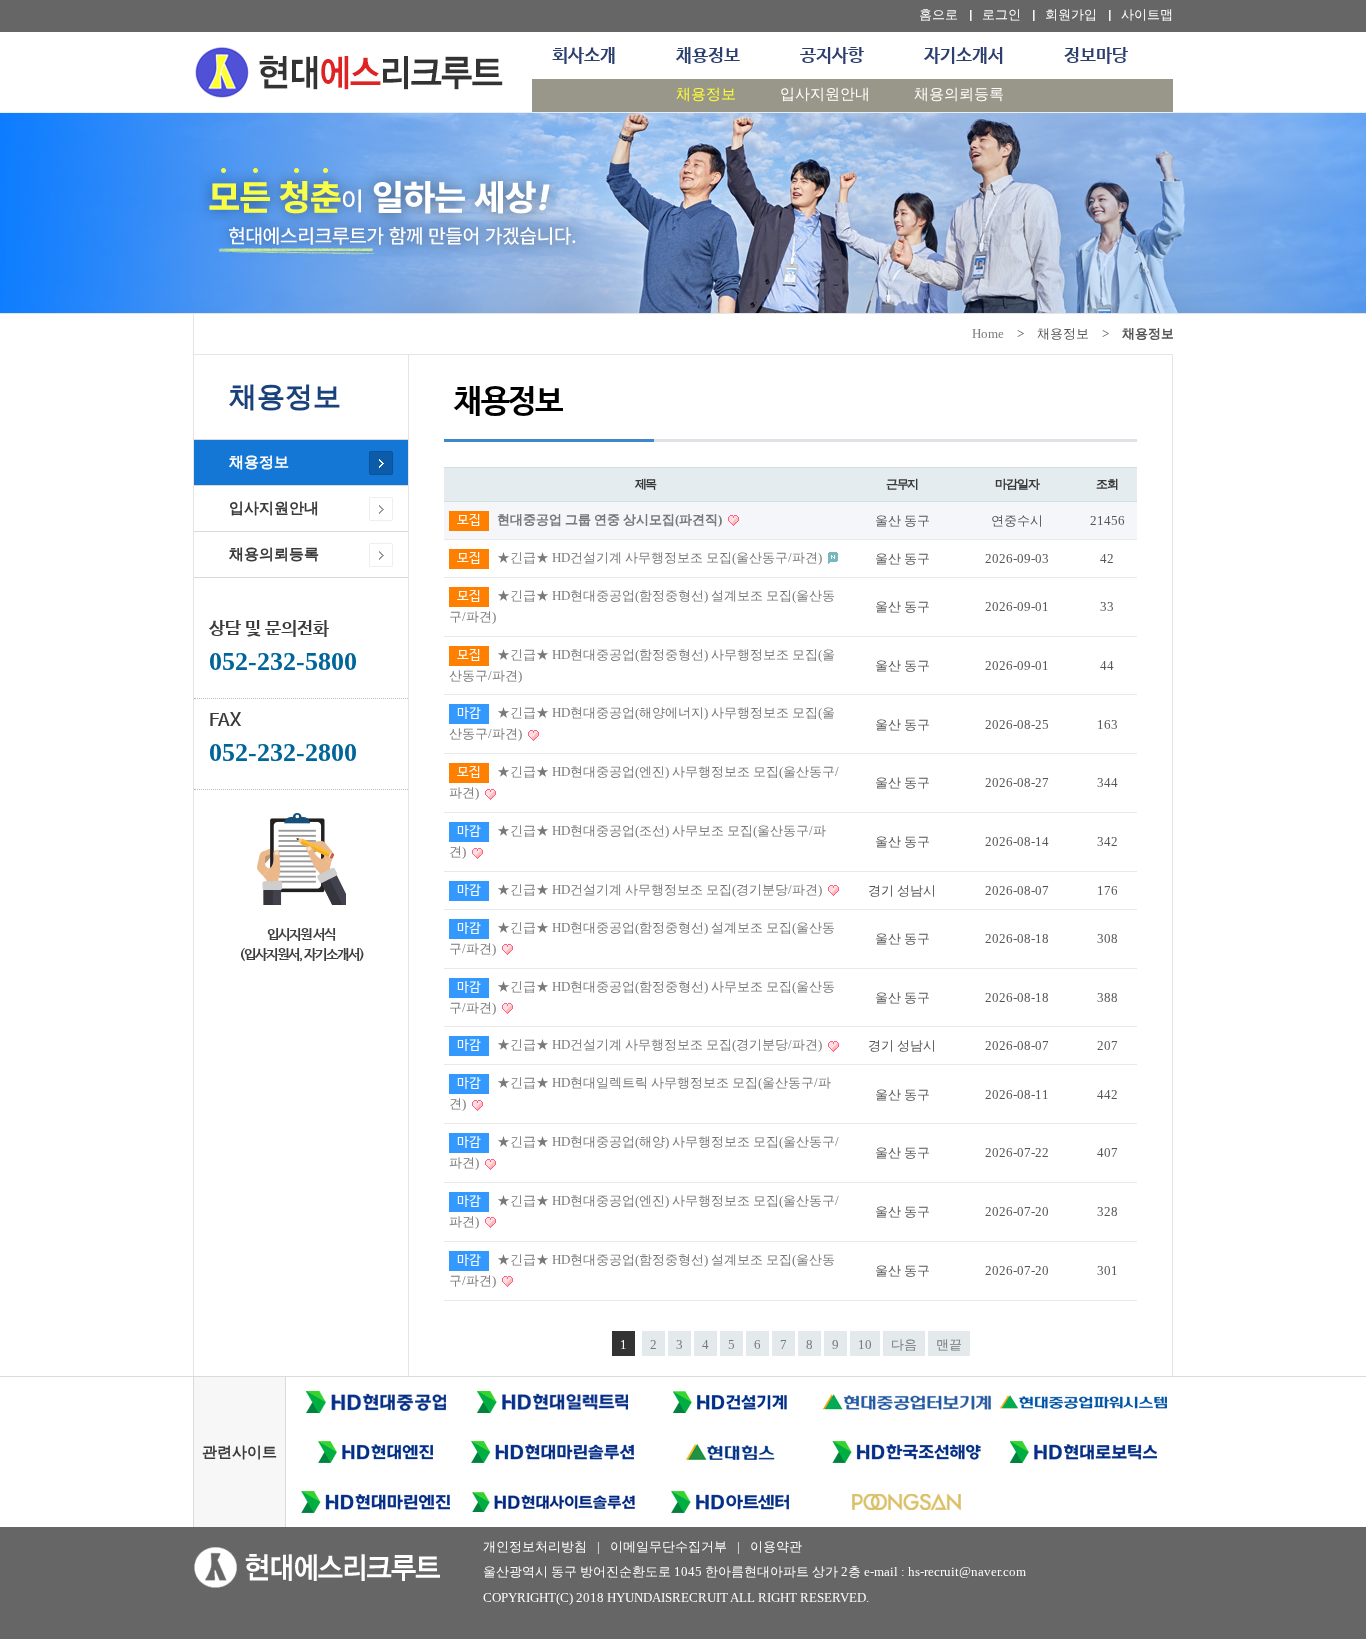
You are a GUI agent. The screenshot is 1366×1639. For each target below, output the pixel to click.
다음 (904, 1344)
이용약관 (776, 1546)
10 (865, 1344)
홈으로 (938, 14)
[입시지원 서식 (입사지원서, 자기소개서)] (301, 855)
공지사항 (832, 56)
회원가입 (1071, 14)
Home (988, 333)
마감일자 (1016, 484)
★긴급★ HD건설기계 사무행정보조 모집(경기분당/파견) (661, 889)
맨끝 (949, 1344)
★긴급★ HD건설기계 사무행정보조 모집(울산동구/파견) (661, 557)
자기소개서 (964, 56)
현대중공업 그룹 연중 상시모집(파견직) (611, 519)
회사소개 (584, 56)
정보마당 (1096, 56)
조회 (1107, 484)
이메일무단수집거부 (668, 1546)
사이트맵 (1147, 14)
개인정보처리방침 (535, 1546)
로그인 (1001, 14)
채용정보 (708, 56)
